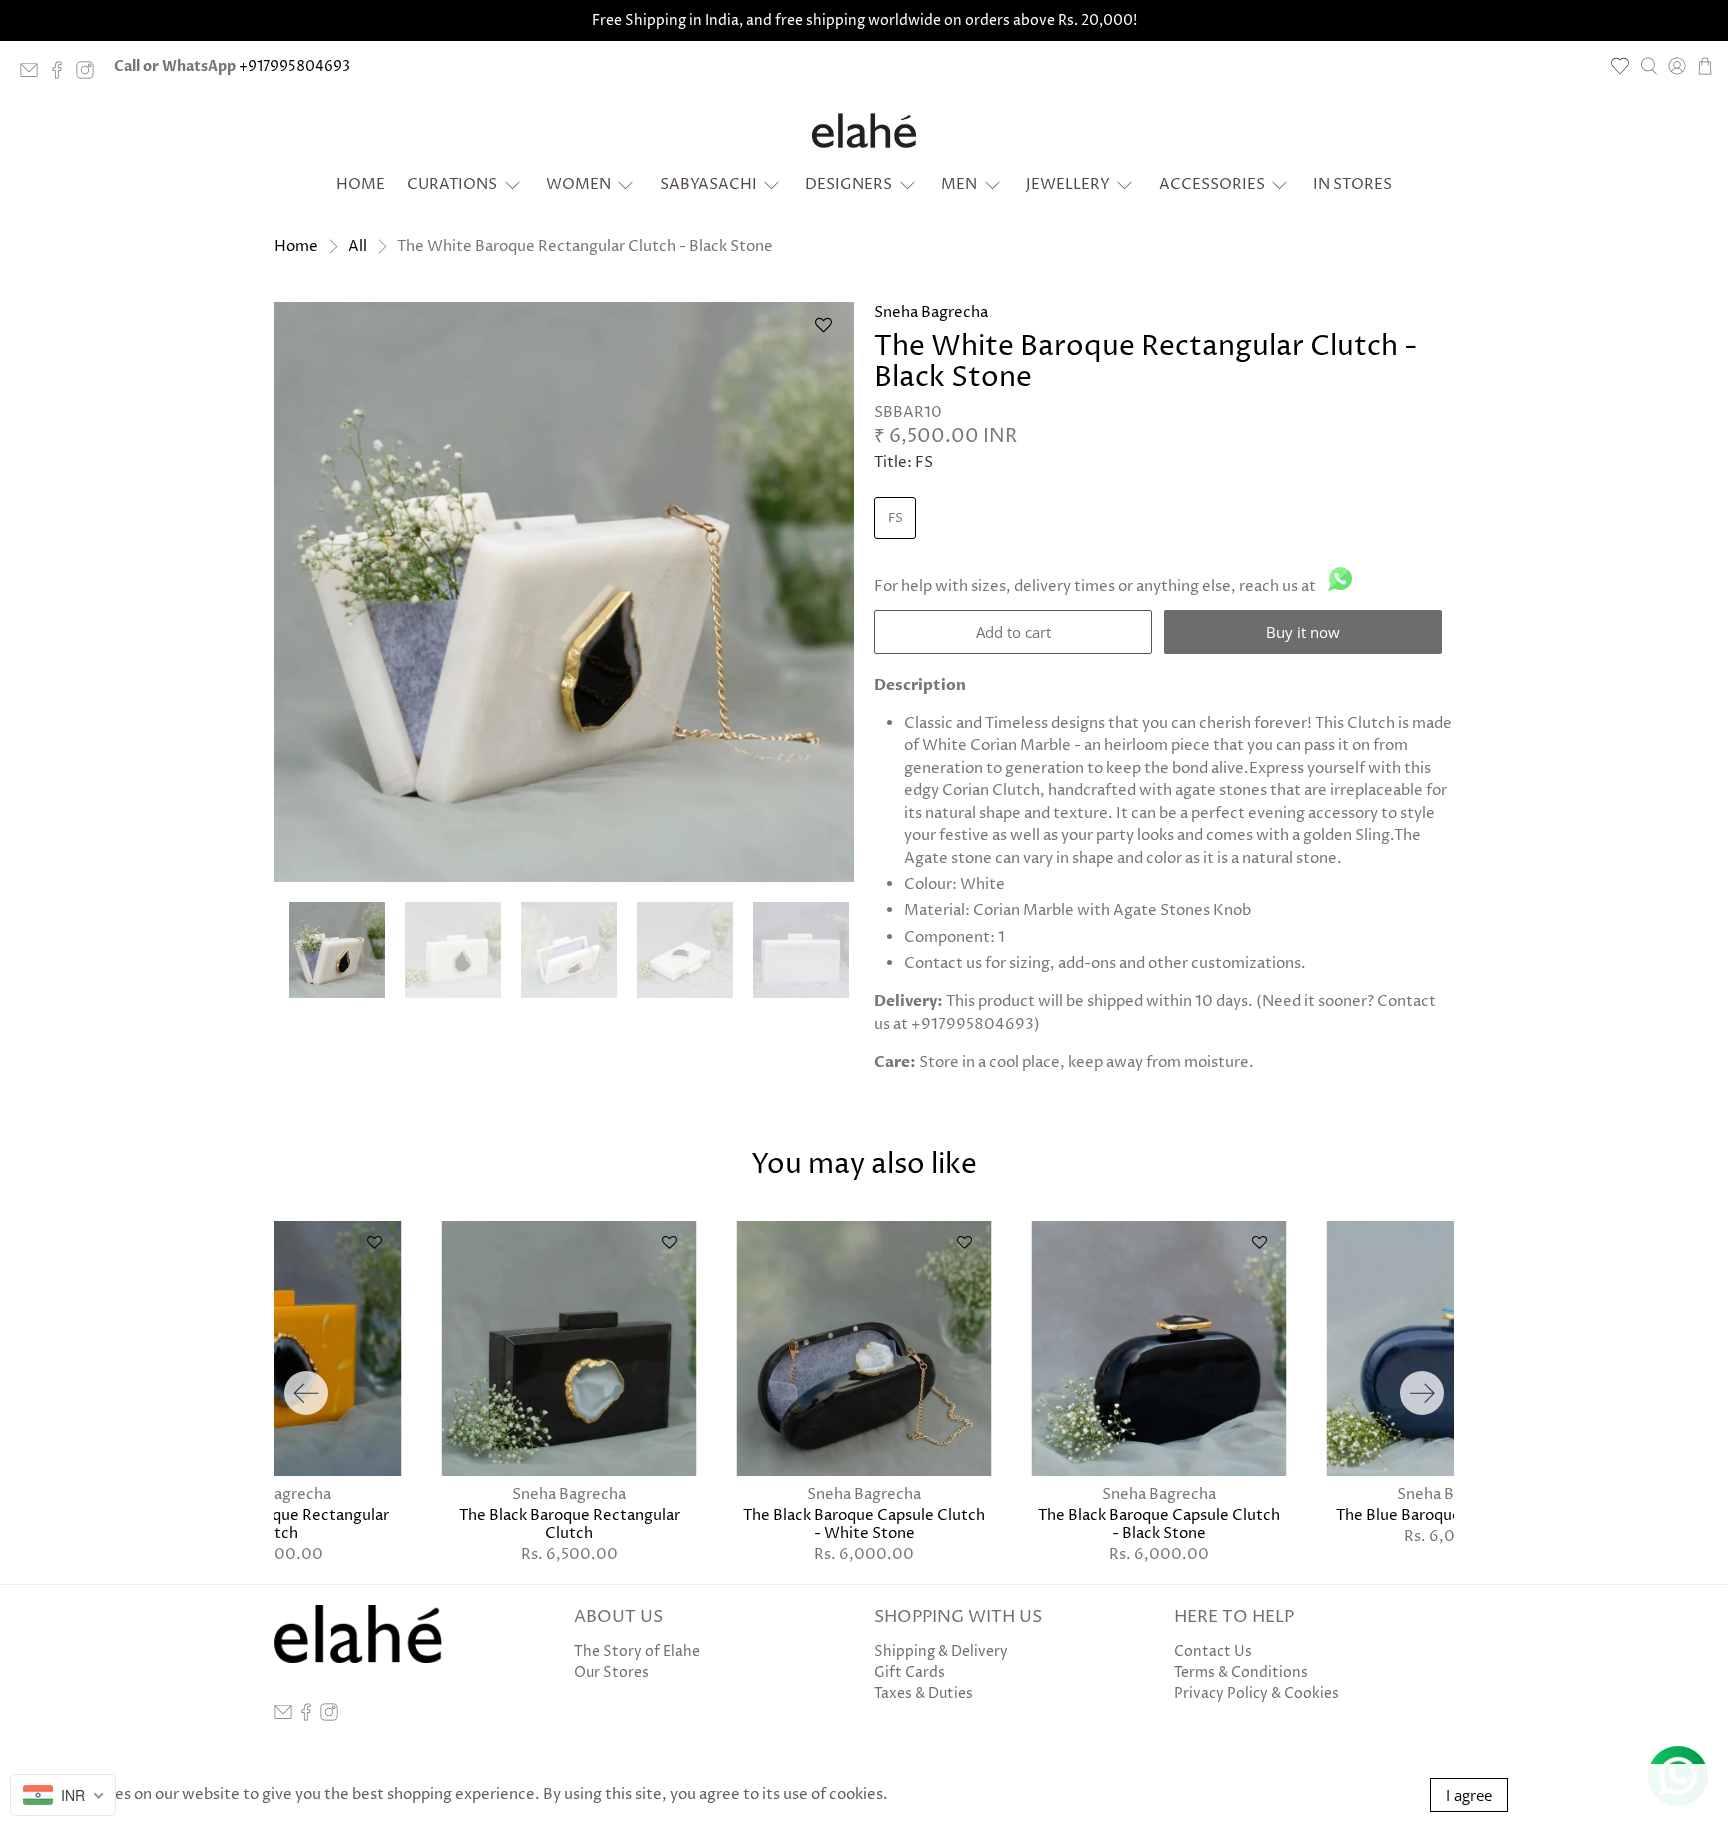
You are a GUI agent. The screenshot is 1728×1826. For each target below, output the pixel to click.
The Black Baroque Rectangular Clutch (569, 1524)
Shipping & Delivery (941, 1651)
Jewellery (1068, 184)
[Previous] (306, 1393)
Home (360, 184)
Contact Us (1213, 1651)
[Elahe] (864, 130)
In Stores (1352, 184)
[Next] (1422, 1393)
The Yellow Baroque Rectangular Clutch (274, 1524)
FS (895, 518)
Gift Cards (909, 1672)
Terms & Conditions (1241, 1672)
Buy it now (1303, 632)
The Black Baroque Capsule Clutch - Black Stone (1159, 1524)
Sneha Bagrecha (931, 312)
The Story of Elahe (637, 1651)
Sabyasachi (708, 184)
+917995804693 (294, 66)
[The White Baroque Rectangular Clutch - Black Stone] (564, 592)
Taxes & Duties (923, 1693)
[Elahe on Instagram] (90, 74)
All (357, 246)
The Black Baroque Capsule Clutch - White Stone (864, 1524)
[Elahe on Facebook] (62, 74)
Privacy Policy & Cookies (1256, 1693)
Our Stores (611, 1672)
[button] (823, 333)
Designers (848, 184)
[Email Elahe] (34, 74)
